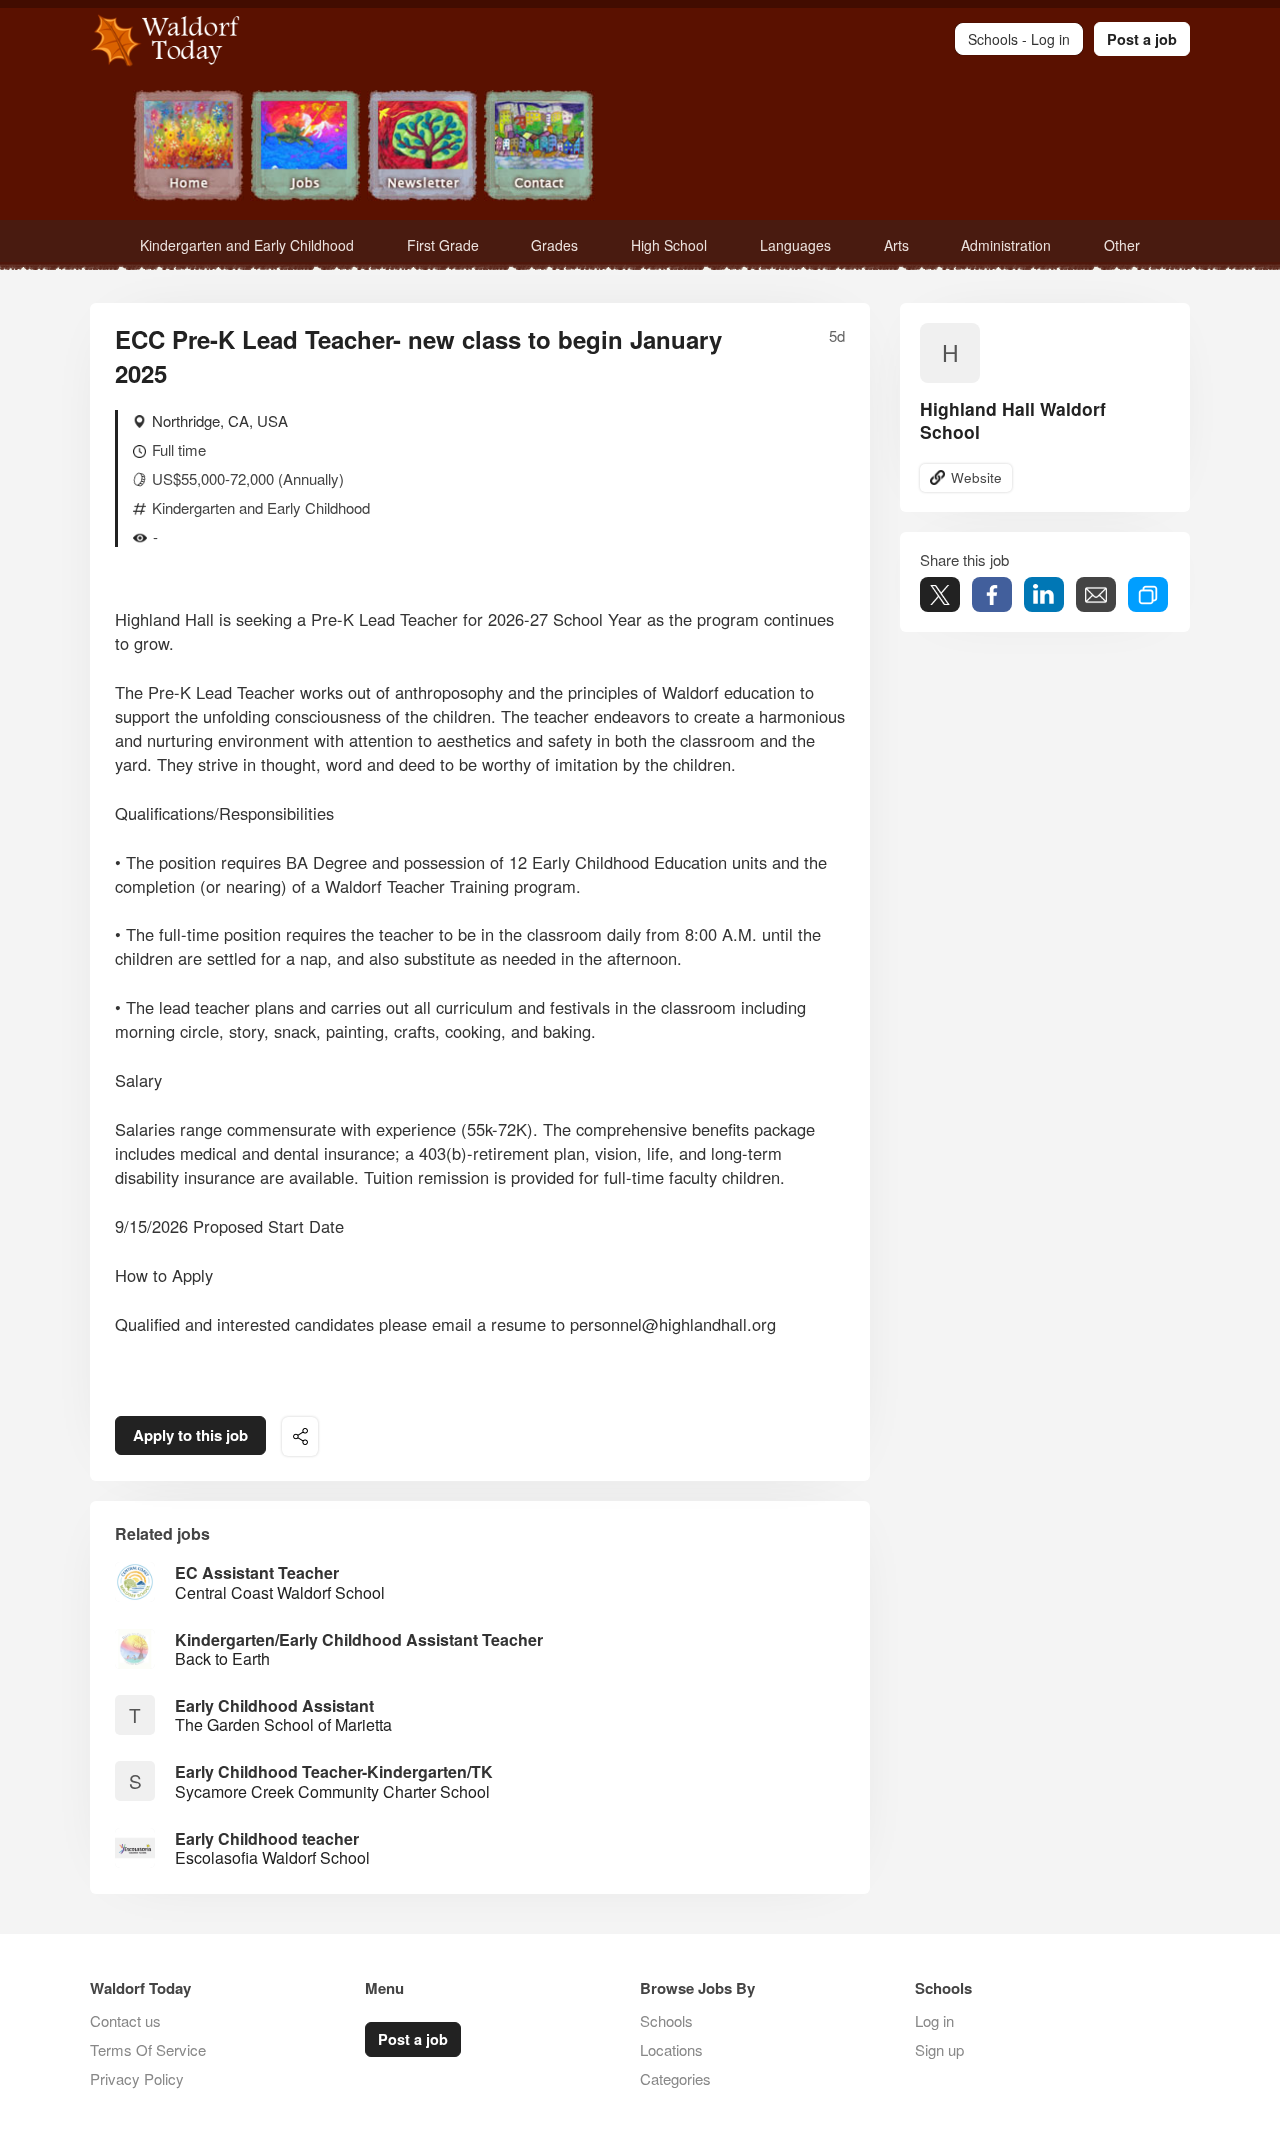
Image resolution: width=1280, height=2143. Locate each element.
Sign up (939, 2049)
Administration (1006, 245)
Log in (934, 2020)
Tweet (940, 594)
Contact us (125, 2020)
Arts (896, 245)
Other (1122, 245)
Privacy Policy (137, 2078)
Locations (671, 2049)
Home (188, 147)
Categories (675, 2078)
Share (992, 594)
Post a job (1142, 39)
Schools (666, 2020)
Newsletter (422, 147)
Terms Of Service (148, 2049)
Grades (554, 245)
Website (976, 477)
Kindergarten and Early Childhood (247, 245)
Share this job (300, 1436)
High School (669, 245)
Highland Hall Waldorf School (1013, 420)
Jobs (305, 147)
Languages (795, 245)
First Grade (443, 245)
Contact (539, 147)
